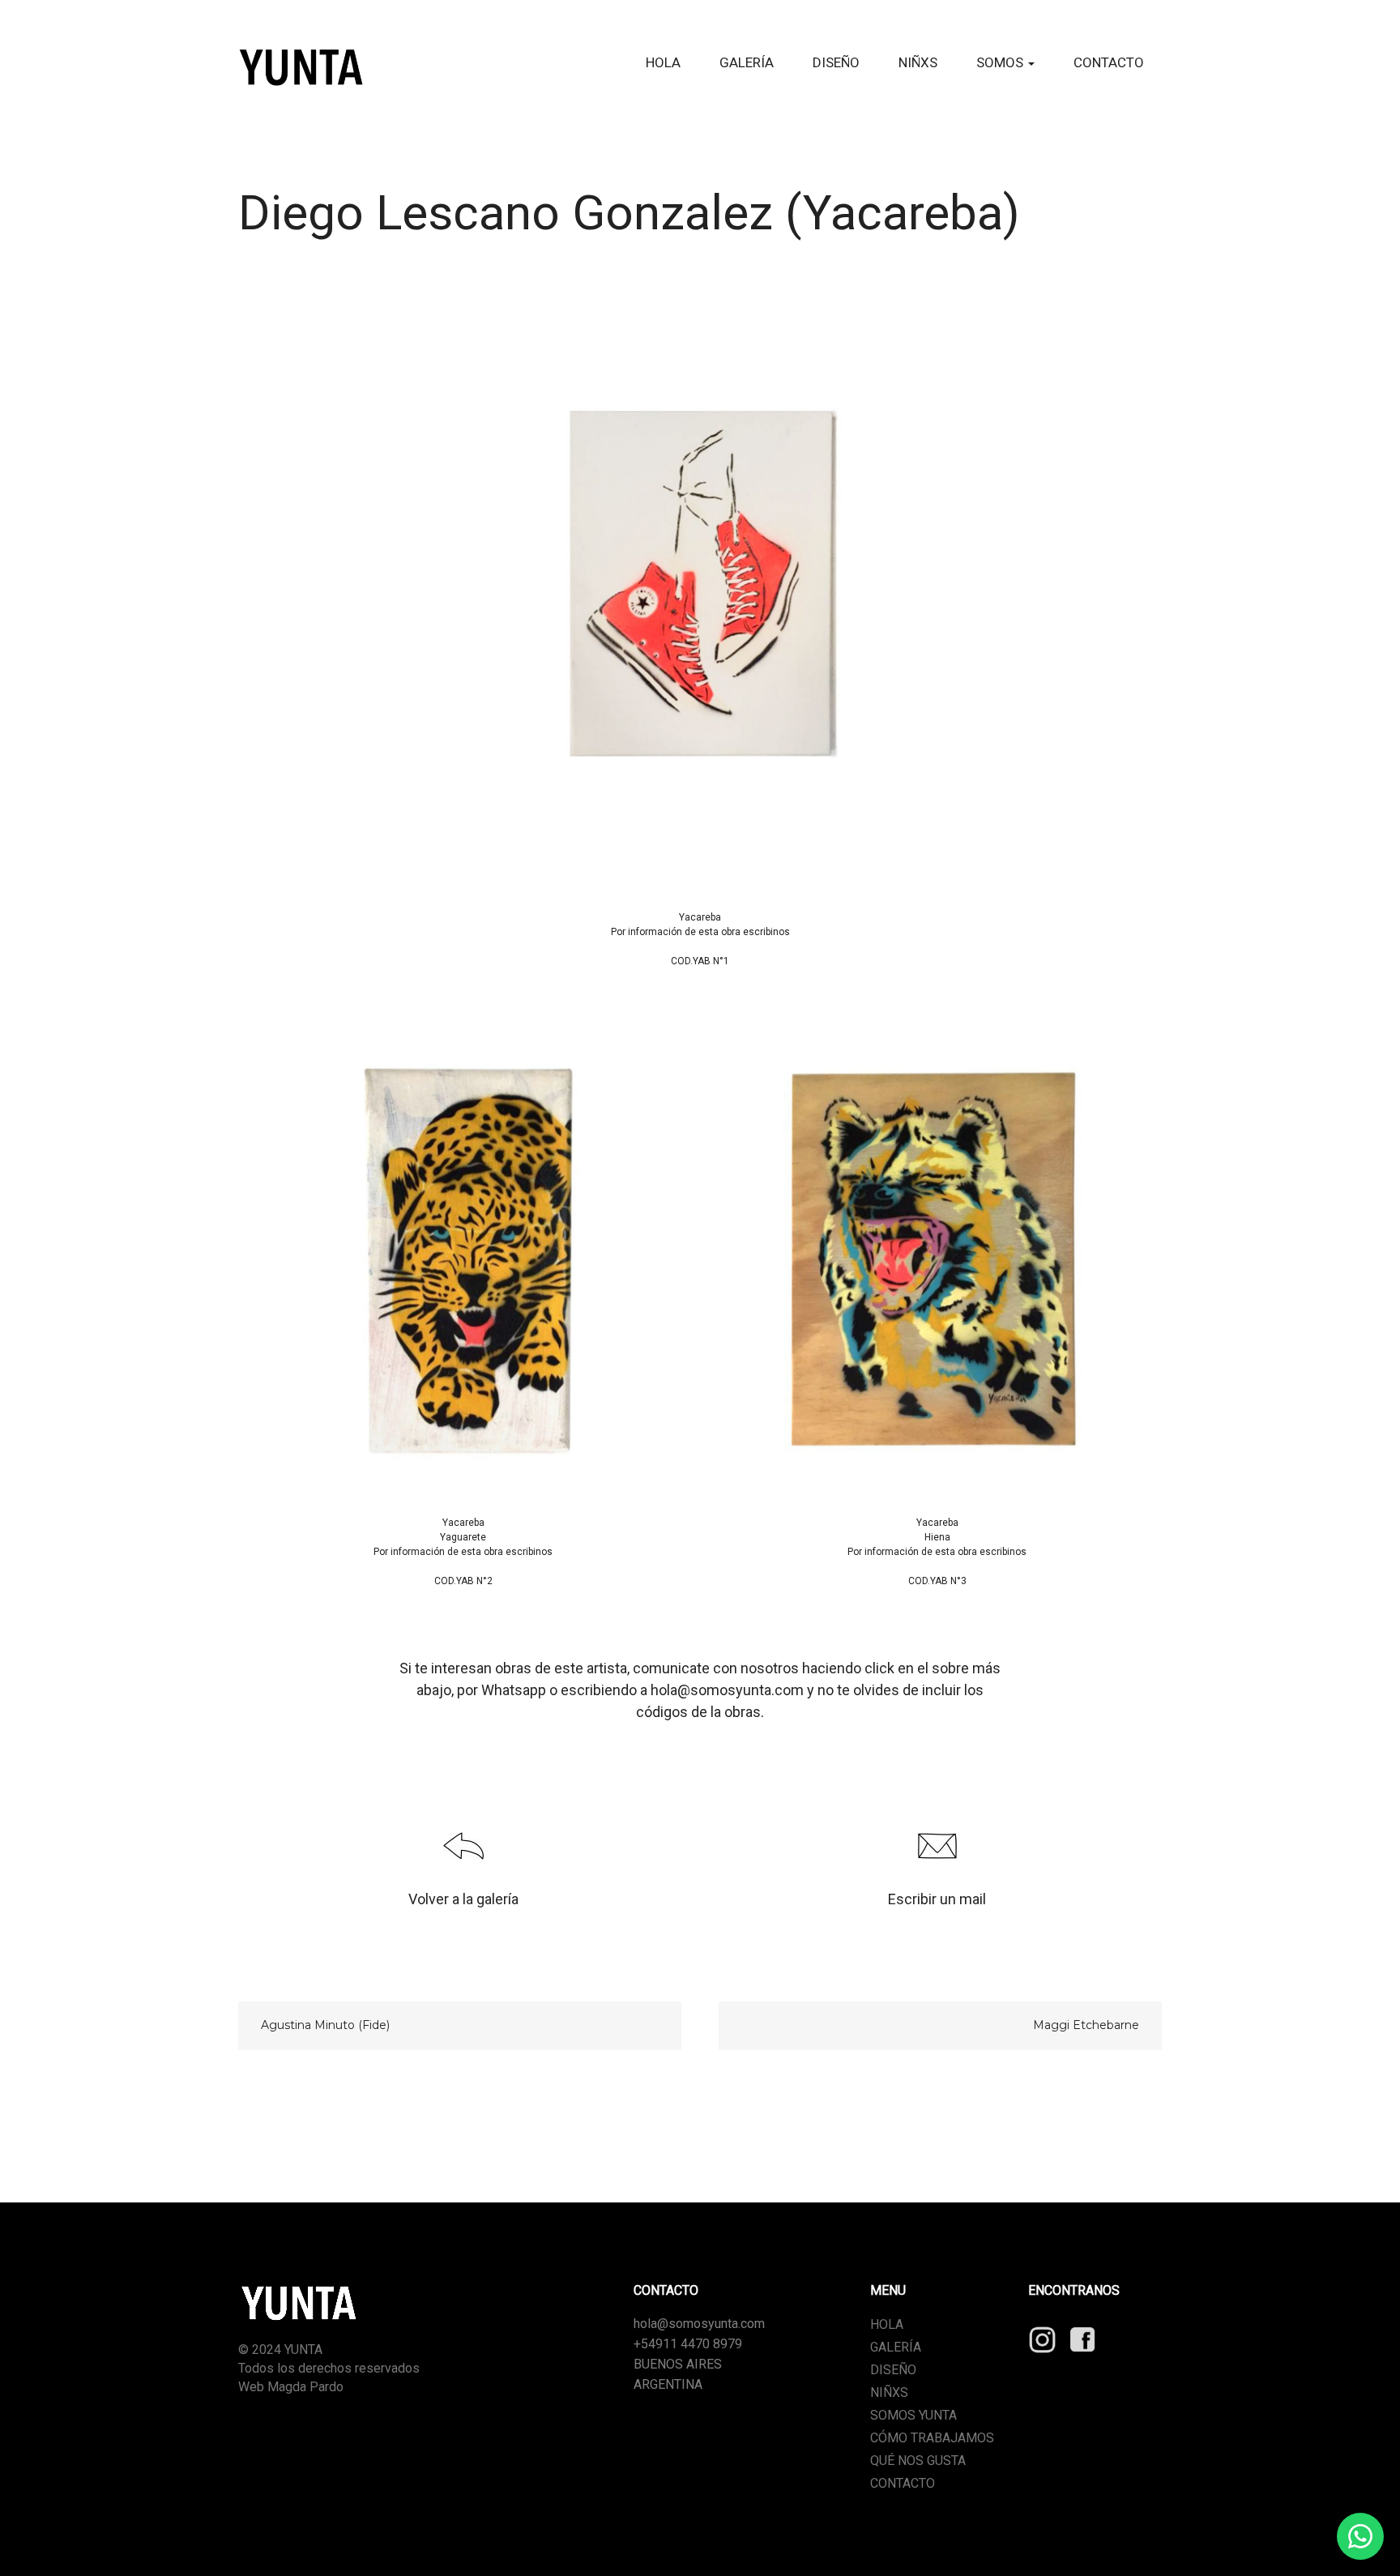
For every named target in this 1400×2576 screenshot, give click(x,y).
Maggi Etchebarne (1086, 2025)
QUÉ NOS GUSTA (918, 2461)
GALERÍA (747, 62)
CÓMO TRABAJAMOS (932, 2438)
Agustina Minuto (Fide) (325, 2025)
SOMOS (1001, 62)
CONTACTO (1109, 62)
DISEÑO (836, 62)
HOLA (663, 62)
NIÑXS (918, 62)
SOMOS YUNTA (913, 2415)
